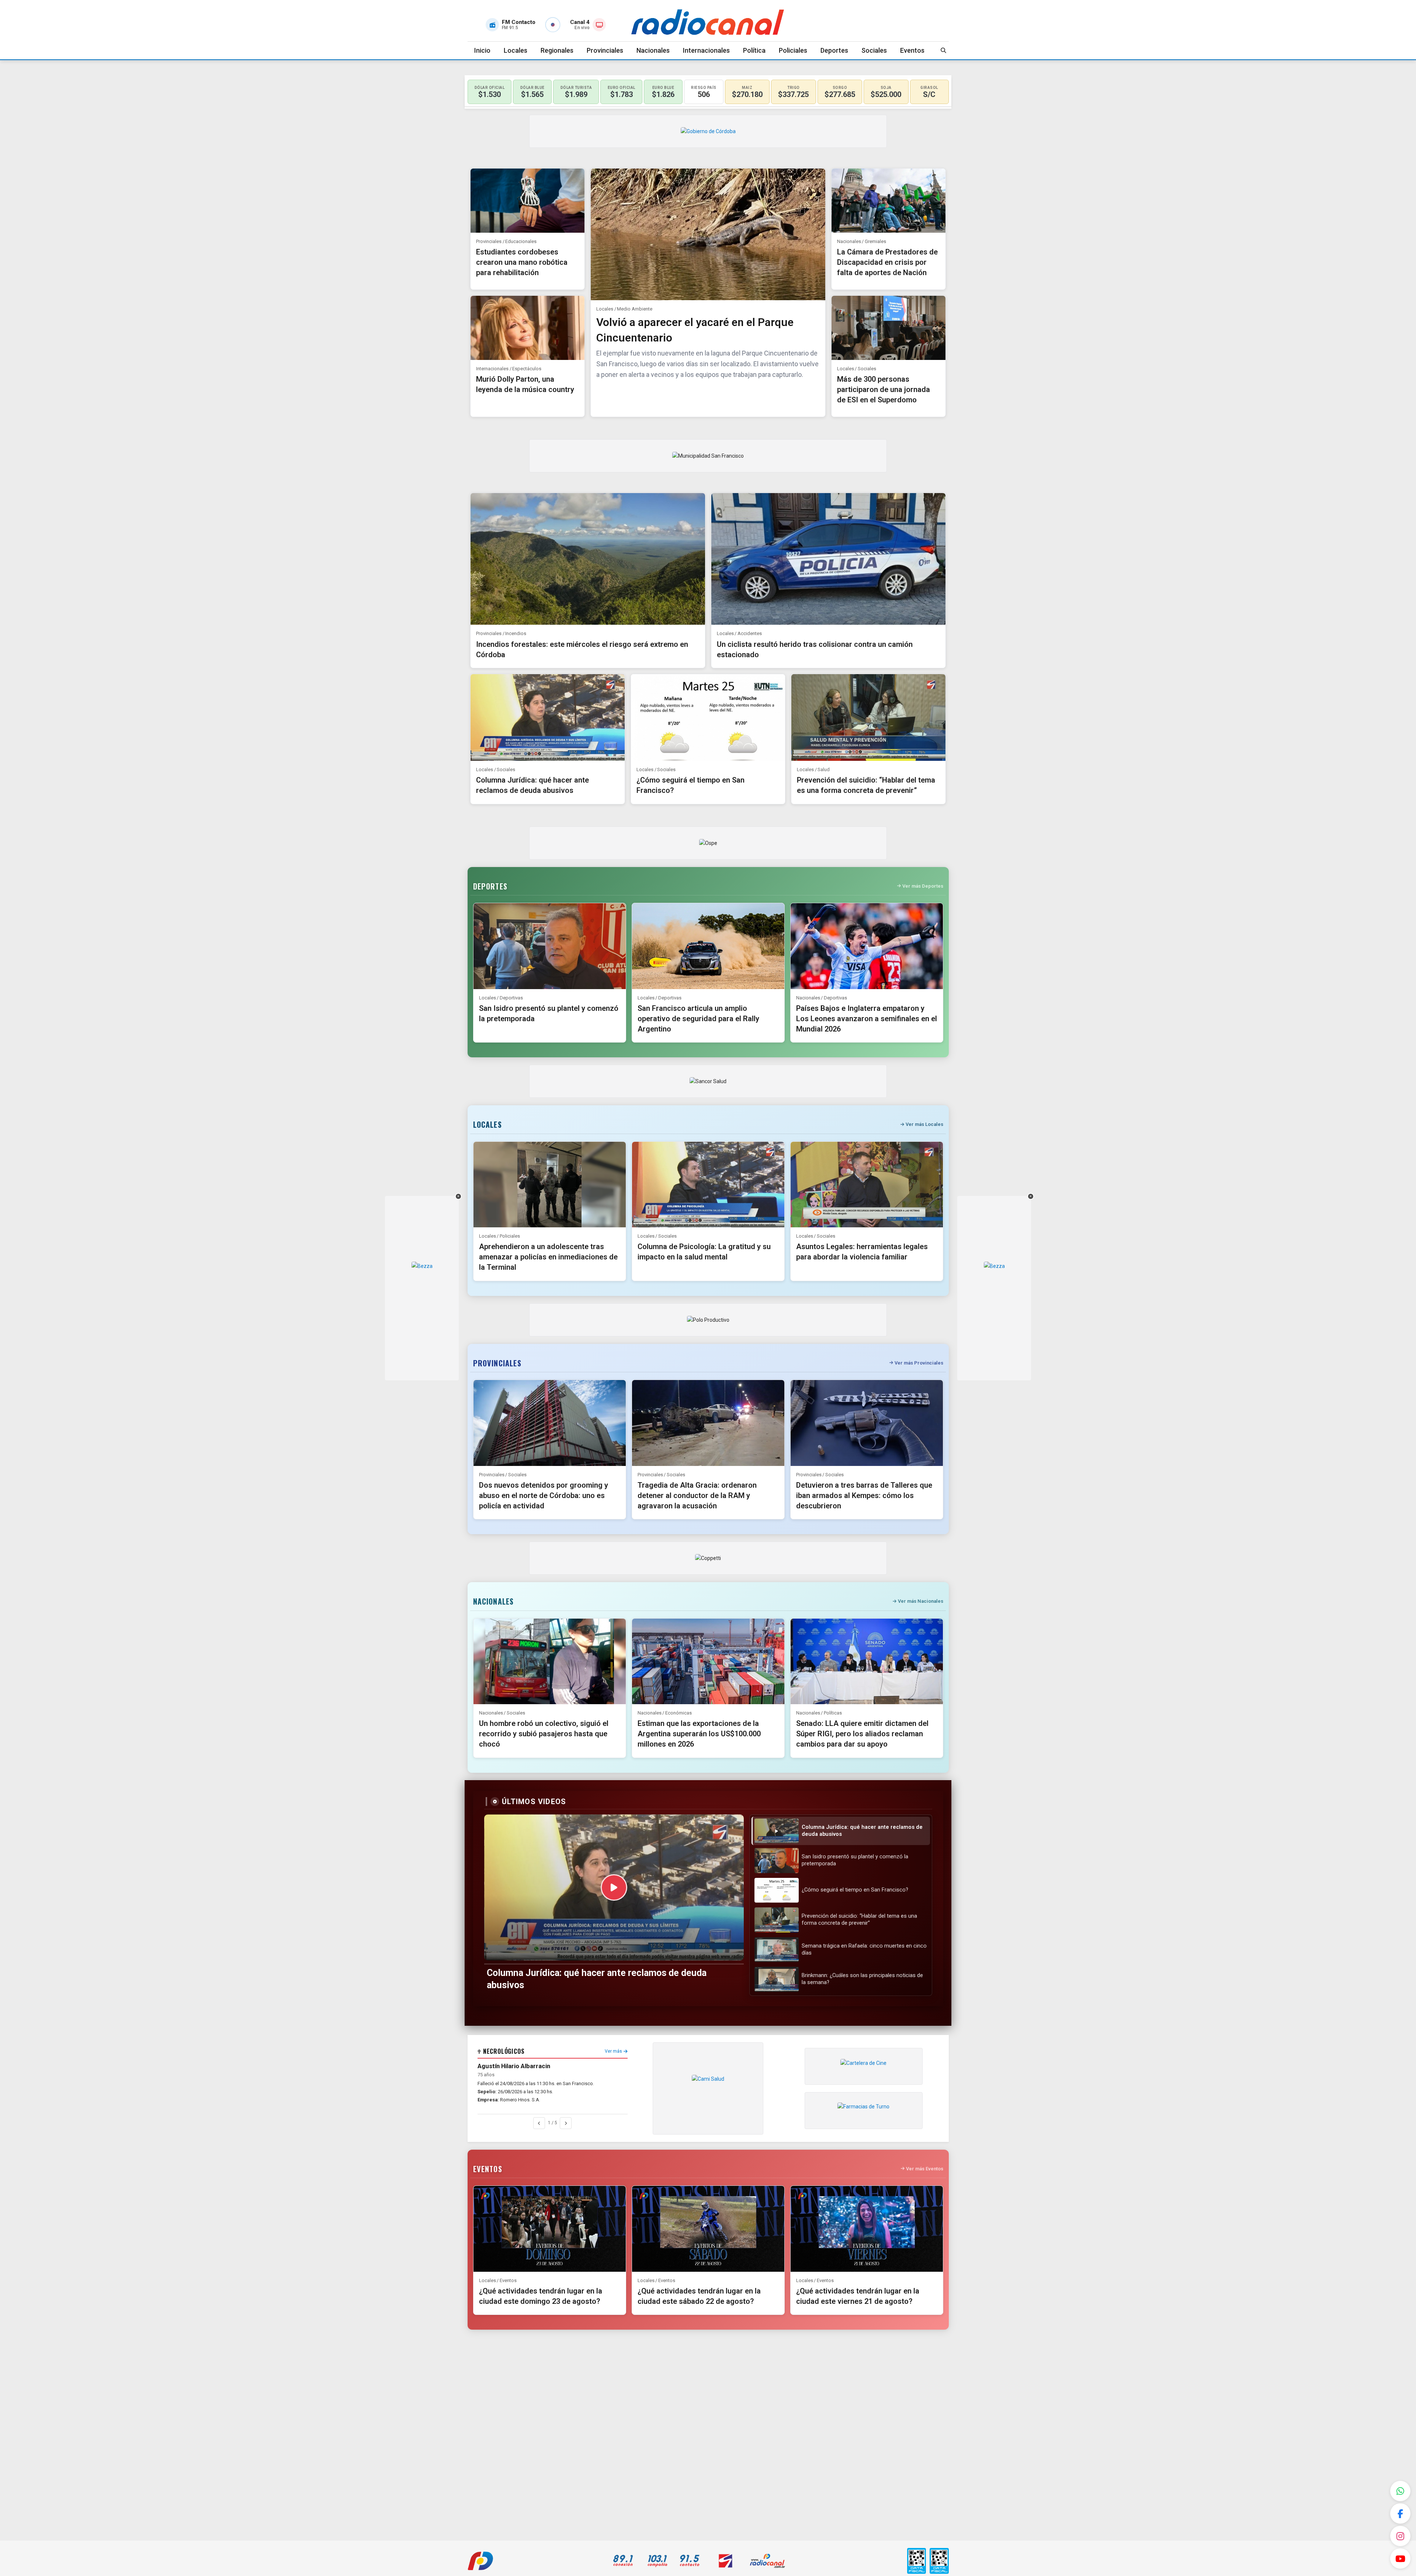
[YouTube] (1400, 2558)
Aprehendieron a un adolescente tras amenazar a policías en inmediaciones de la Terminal (548, 1257)
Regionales (557, 50)
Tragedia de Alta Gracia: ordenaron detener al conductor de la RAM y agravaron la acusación (697, 1495)
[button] (841, 1831)
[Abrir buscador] (944, 50)
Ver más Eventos (925, 2169)
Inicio (482, 50)
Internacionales (706, 50)
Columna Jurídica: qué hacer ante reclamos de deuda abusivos (597, 1979)
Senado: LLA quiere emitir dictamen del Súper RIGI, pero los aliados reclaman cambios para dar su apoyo (862, 1734)
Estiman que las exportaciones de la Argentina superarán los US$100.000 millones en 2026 (699, 1734)
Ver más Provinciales (919, 1363)
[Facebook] (1400, 2513)
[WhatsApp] (1400, 2491)
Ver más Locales (924, 1124)
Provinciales (605, 50)
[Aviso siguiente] (566, 2123)
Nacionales (653, 50)
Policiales (793, 50)
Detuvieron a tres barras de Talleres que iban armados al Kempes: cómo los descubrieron (864, 1495)
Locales (516, 50)
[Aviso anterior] (539, 2123)
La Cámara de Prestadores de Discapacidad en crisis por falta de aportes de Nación (887, 262)
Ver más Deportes (923, 886)
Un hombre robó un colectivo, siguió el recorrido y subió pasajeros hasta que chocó (544, 1734)
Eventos (912, 50)
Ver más (613, 2051)
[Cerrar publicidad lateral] (458, 1196)
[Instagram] (1400, 2536)
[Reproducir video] (614, 1887)
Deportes (834, 50)
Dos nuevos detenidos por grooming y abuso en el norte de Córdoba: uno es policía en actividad (544, 1495)
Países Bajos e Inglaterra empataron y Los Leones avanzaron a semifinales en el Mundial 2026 (867, 1019)
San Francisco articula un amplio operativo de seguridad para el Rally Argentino (698, 1019)
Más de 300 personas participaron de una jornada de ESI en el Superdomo (884, 389)
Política (754, 50)
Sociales (874, 50)
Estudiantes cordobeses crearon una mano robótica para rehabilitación (522, 262)
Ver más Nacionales (921, 1601)
